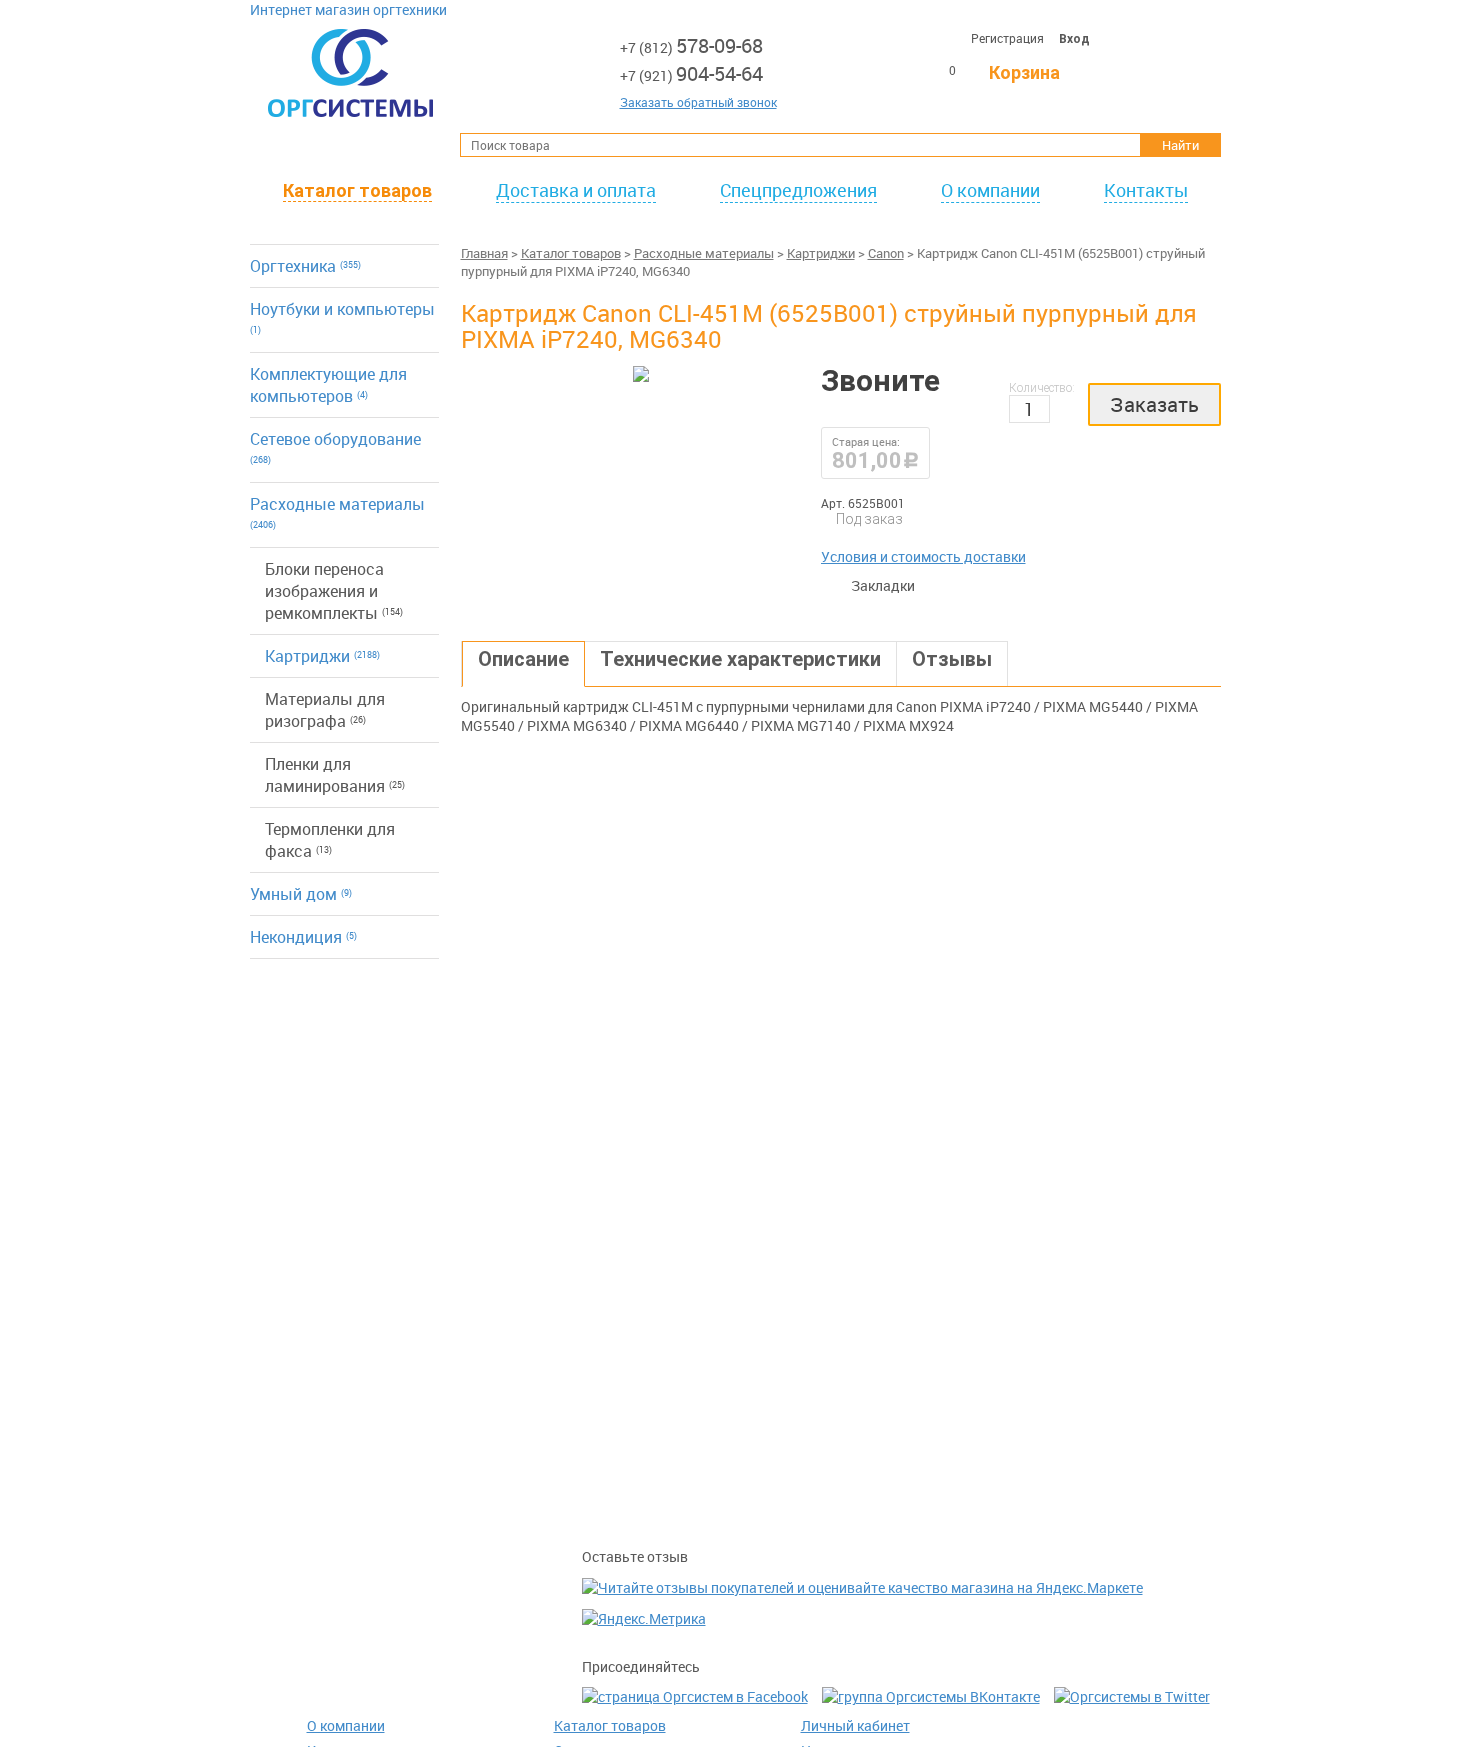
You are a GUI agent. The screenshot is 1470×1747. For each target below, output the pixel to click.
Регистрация (1007, 38)
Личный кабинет (855, 1725)
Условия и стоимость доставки (923, 556)
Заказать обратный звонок (698, 102)
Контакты (1146, 190)
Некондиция (303, 937)
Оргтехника (305, 266)
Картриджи (322, 656)
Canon (886, 253)
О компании (990, 190)
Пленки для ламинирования (335, 775)
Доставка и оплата (576, 190)
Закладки (841, 586)
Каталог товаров (357, 190)
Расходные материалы (337, 512)
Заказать (1154, 404)
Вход (1074, 39)
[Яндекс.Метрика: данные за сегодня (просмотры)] (644, 1618)
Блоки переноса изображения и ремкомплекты (334, 591)
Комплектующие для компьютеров (328, 385)
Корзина (1024, 72)
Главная (484, 253)
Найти (1180, 145)
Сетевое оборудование (335, 447)
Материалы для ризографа (325, 710)
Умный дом (301, 894)
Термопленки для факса (330, 840)
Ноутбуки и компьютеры (342, 317)
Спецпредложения (798, 190)
